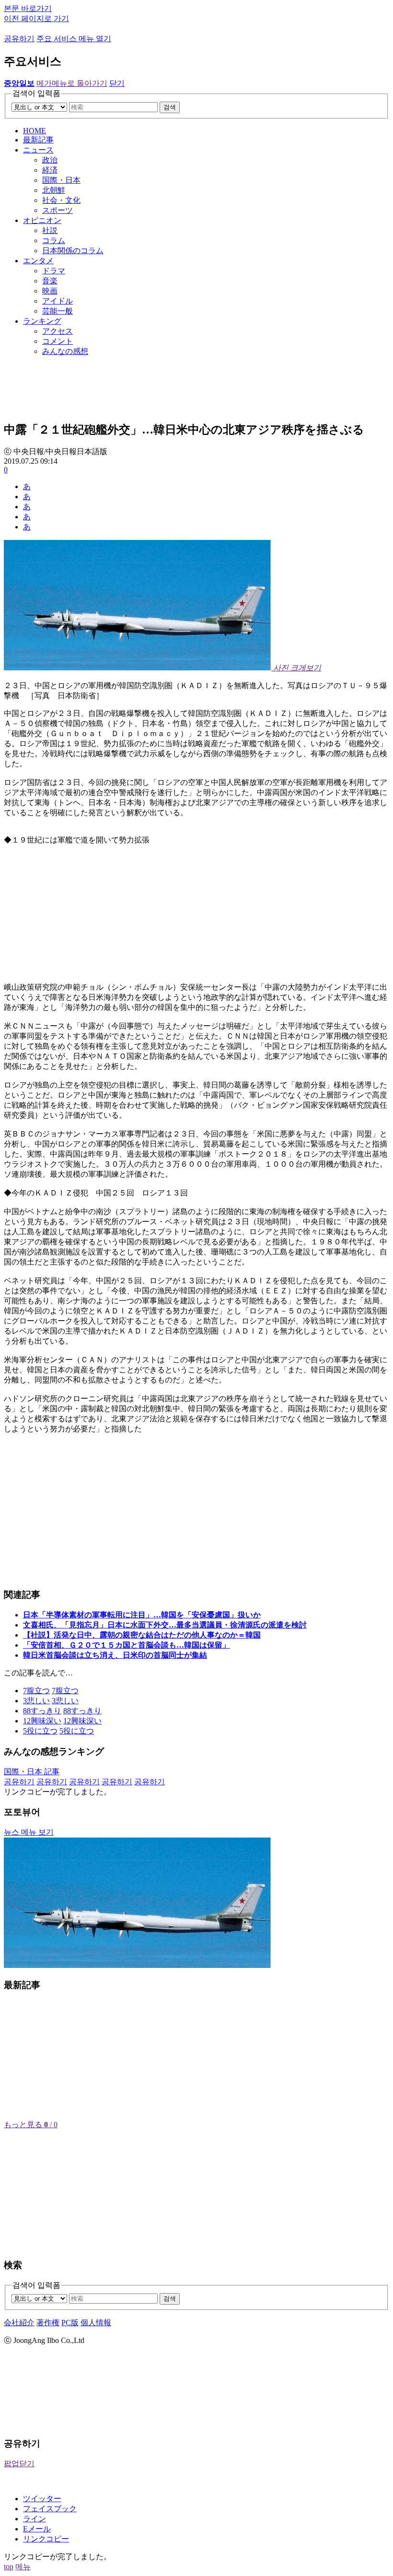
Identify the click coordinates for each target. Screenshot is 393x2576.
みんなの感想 (65, 351)
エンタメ (38, 261)
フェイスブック (50, 2509)
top (9, 2567)
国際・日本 (61, 180)
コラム (54, 240)
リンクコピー (46, 2539)
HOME (35, 131)
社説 (50, 230)
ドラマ (54, 271)
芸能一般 (58, 311)
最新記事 (38, 140)
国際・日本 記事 (32, 1772)
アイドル (58, 301)
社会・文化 (61, 200)
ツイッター (42, 2499)
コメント (58, 341)
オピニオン (42, 220)
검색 (170, 107)
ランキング (42, 321)
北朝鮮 (54, 190)
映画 (50, 291)
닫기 (117, 83)
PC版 (70, 2323)
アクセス (58, 331)
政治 (50, 160)
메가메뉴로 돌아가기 (72, 83)
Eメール (37, 2529)
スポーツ (58, 210)
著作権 (48, 2323)
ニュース (38, 150)
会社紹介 (19, 2323)
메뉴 (23, 2567)
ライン (35, 2519)
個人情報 (96, 2323)
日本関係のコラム (73, 251)
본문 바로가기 (28, 8)
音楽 (50, 281)
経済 (50, 170)
